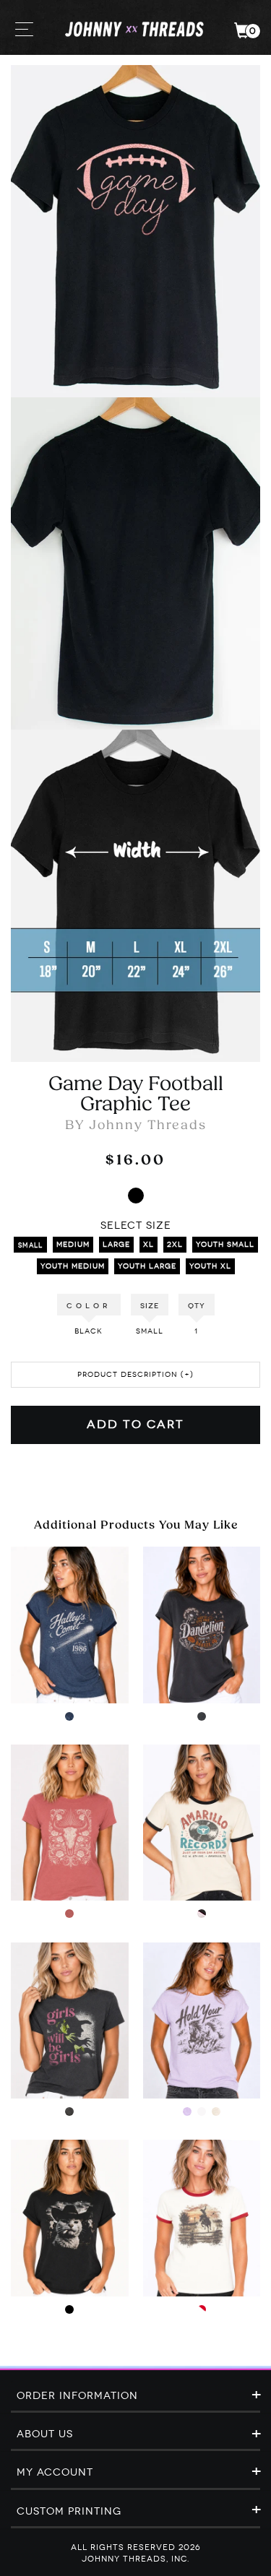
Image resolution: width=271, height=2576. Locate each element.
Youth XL (210, 1266)
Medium (73, 1245)
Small (30, 1245)
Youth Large (147, 1266)
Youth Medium (73, 1266)
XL (149, 1245)
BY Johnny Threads (136, 1126)
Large (116, 1245)
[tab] (135, 2397)
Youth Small (225, 1245)
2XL (175, 1245)
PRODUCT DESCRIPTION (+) (135, 1375)
